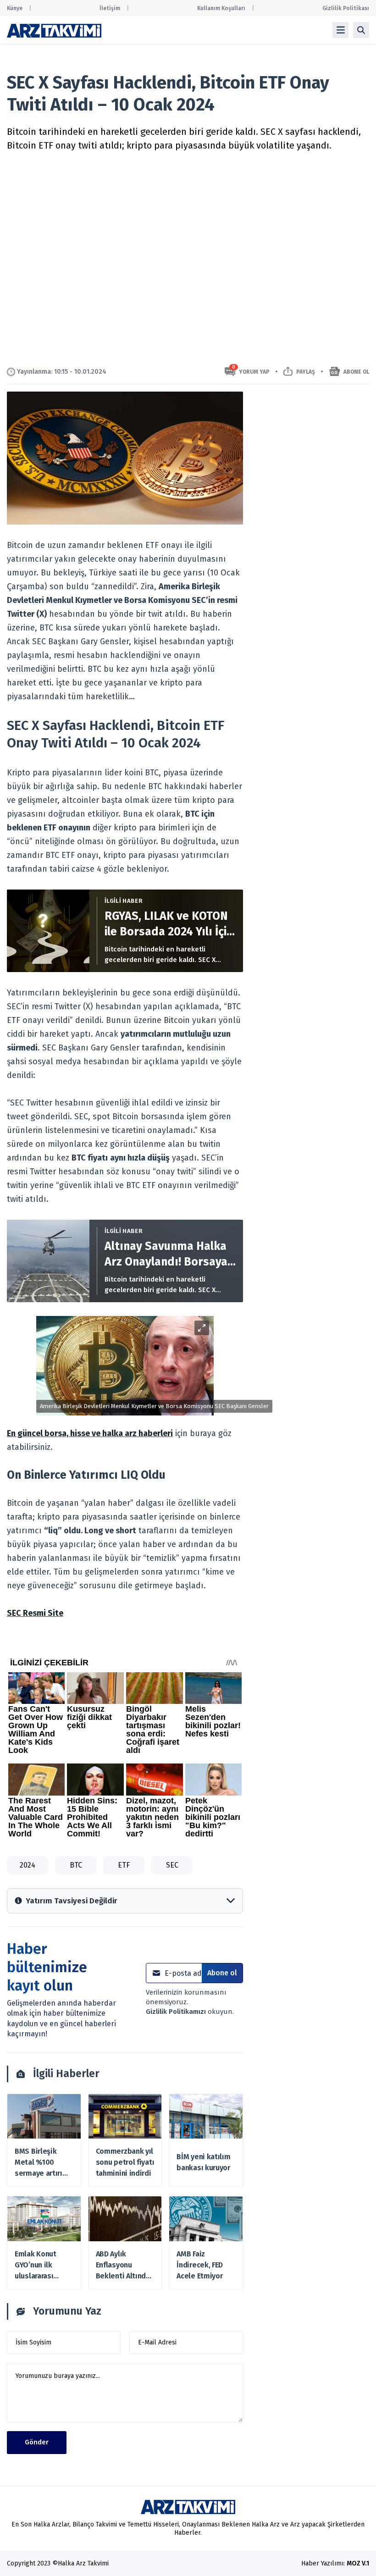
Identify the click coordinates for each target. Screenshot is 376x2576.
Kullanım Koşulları (221, 8)
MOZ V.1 (358, 2563)
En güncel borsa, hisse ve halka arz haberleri (90, 1433)
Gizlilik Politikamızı (177, 2012)
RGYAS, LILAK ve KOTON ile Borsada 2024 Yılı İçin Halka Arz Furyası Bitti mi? (169, 924)
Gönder (37, 2442)
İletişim (110, 8)
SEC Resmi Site (35, 1613)
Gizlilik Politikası (346, 8)
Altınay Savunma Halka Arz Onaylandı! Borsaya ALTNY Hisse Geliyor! (166, 1255)
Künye (15, 8)
